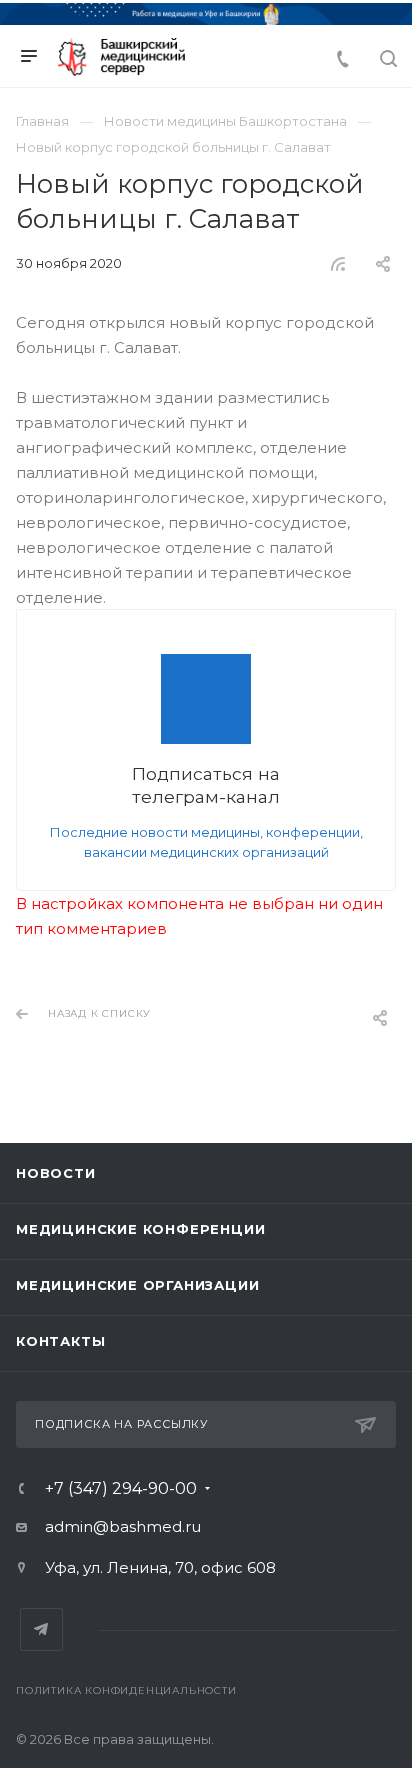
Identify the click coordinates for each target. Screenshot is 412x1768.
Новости (56, 1173)
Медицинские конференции (140, 1229)
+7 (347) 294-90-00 (121, 1489)
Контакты (60, 1341)
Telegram (41, 1629)
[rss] (338, 264)
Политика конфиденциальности (126, 1690)
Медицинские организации (137, 1285)
